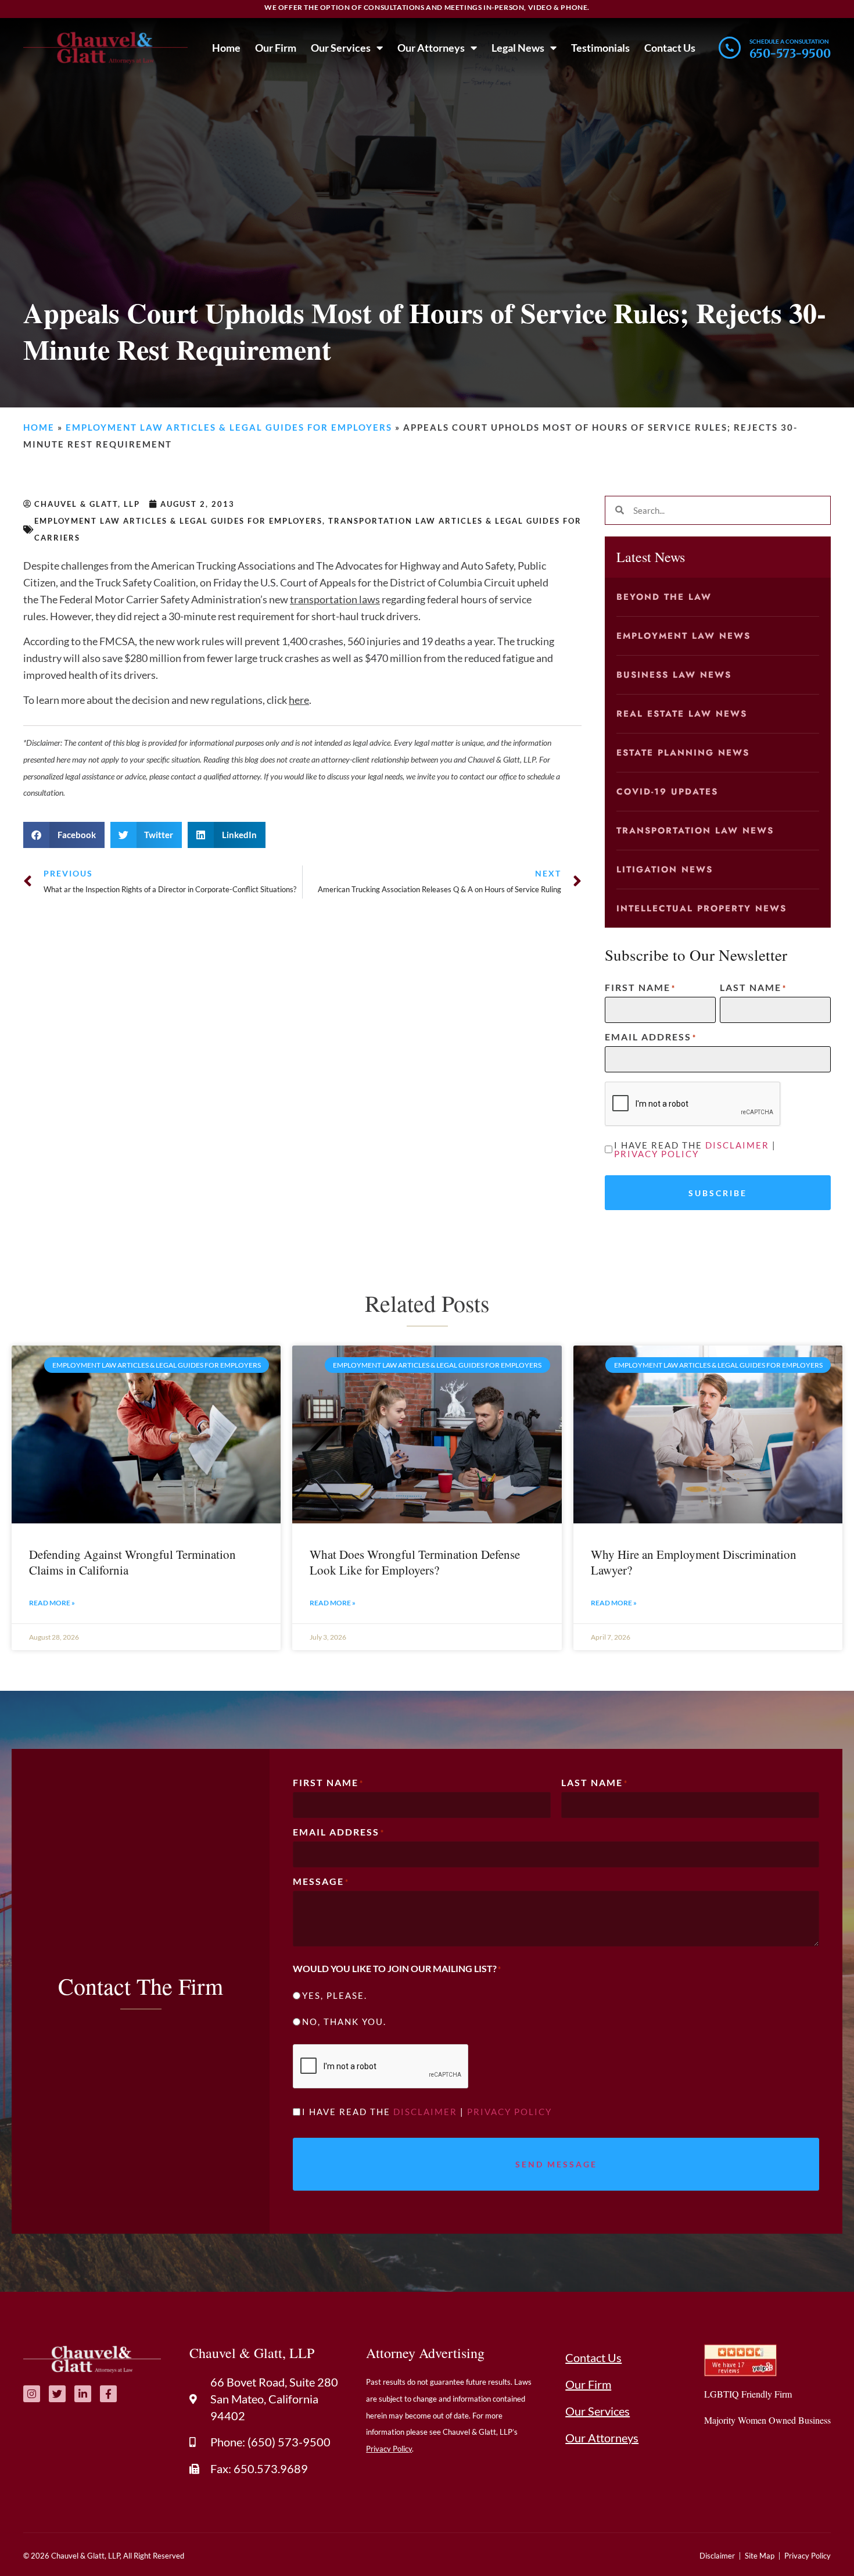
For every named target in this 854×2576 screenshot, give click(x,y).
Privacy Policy (656, 1154)
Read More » (52, 1603)
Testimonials (600, 48)
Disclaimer (737, 1145)
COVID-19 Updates (667, 792)
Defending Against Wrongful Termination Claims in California (132, 1562)
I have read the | (695, 1150)
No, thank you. (344, 2022)
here (299, 700)
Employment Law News (683, 636)
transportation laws (335, 599)
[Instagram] (32, 2394)
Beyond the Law (664, 597)
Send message (556, 2164)
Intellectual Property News (701, 908)
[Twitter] (57, 2394)
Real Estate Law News (682, 714)
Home (226, 48)
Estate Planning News (683, 753)
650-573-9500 (790, 53)
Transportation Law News (695, 831)
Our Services (341, 48)
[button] (64, 835)
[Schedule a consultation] (730, 48)
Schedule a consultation (789, 41)
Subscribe (718, 1193)
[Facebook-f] (108, 2394)
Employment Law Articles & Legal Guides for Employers (229, 427)
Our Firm (276, 48)
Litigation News (665, 870)
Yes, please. (335, 1996)
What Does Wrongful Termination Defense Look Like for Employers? (415, 1562)
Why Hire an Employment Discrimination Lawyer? (694, 1562)
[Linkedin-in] (83, 2394)
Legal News (518, 48)
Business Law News (674, 675)
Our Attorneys (431, 48)
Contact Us (670, 48)
